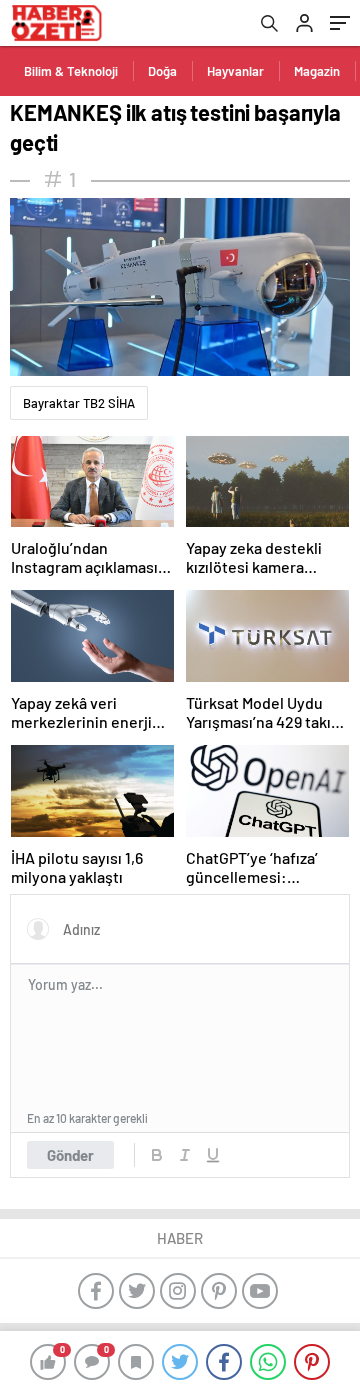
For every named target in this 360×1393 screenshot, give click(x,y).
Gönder (70, 1155)
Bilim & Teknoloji (71, 71)
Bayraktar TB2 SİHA (79, 403)
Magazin (317, 71)
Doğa (162, 71)
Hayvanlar (235, 71)
